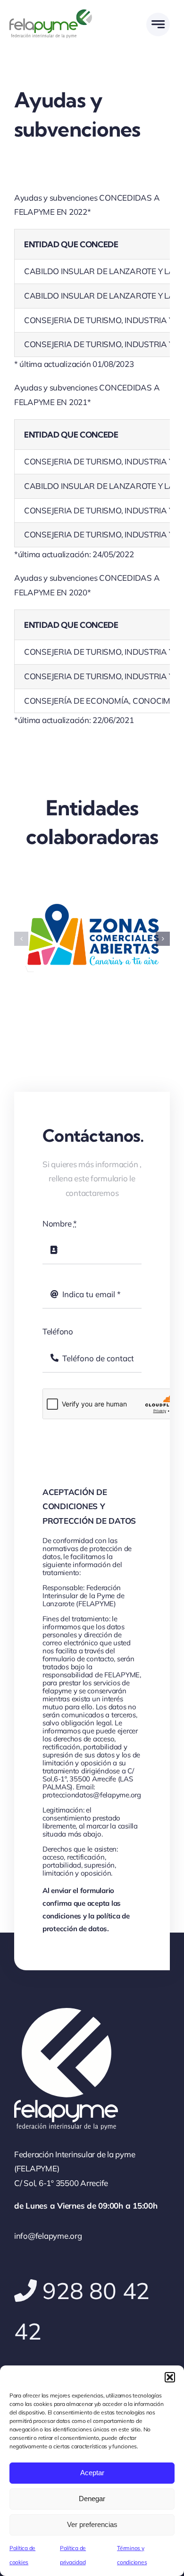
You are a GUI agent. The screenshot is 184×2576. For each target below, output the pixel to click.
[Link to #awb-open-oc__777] (158, 24)
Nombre (60, 1223)
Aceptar (92, 2473)
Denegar (92, 2499)
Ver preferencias (92, 2524)
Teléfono (58, 1331)
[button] (170, 2377)
